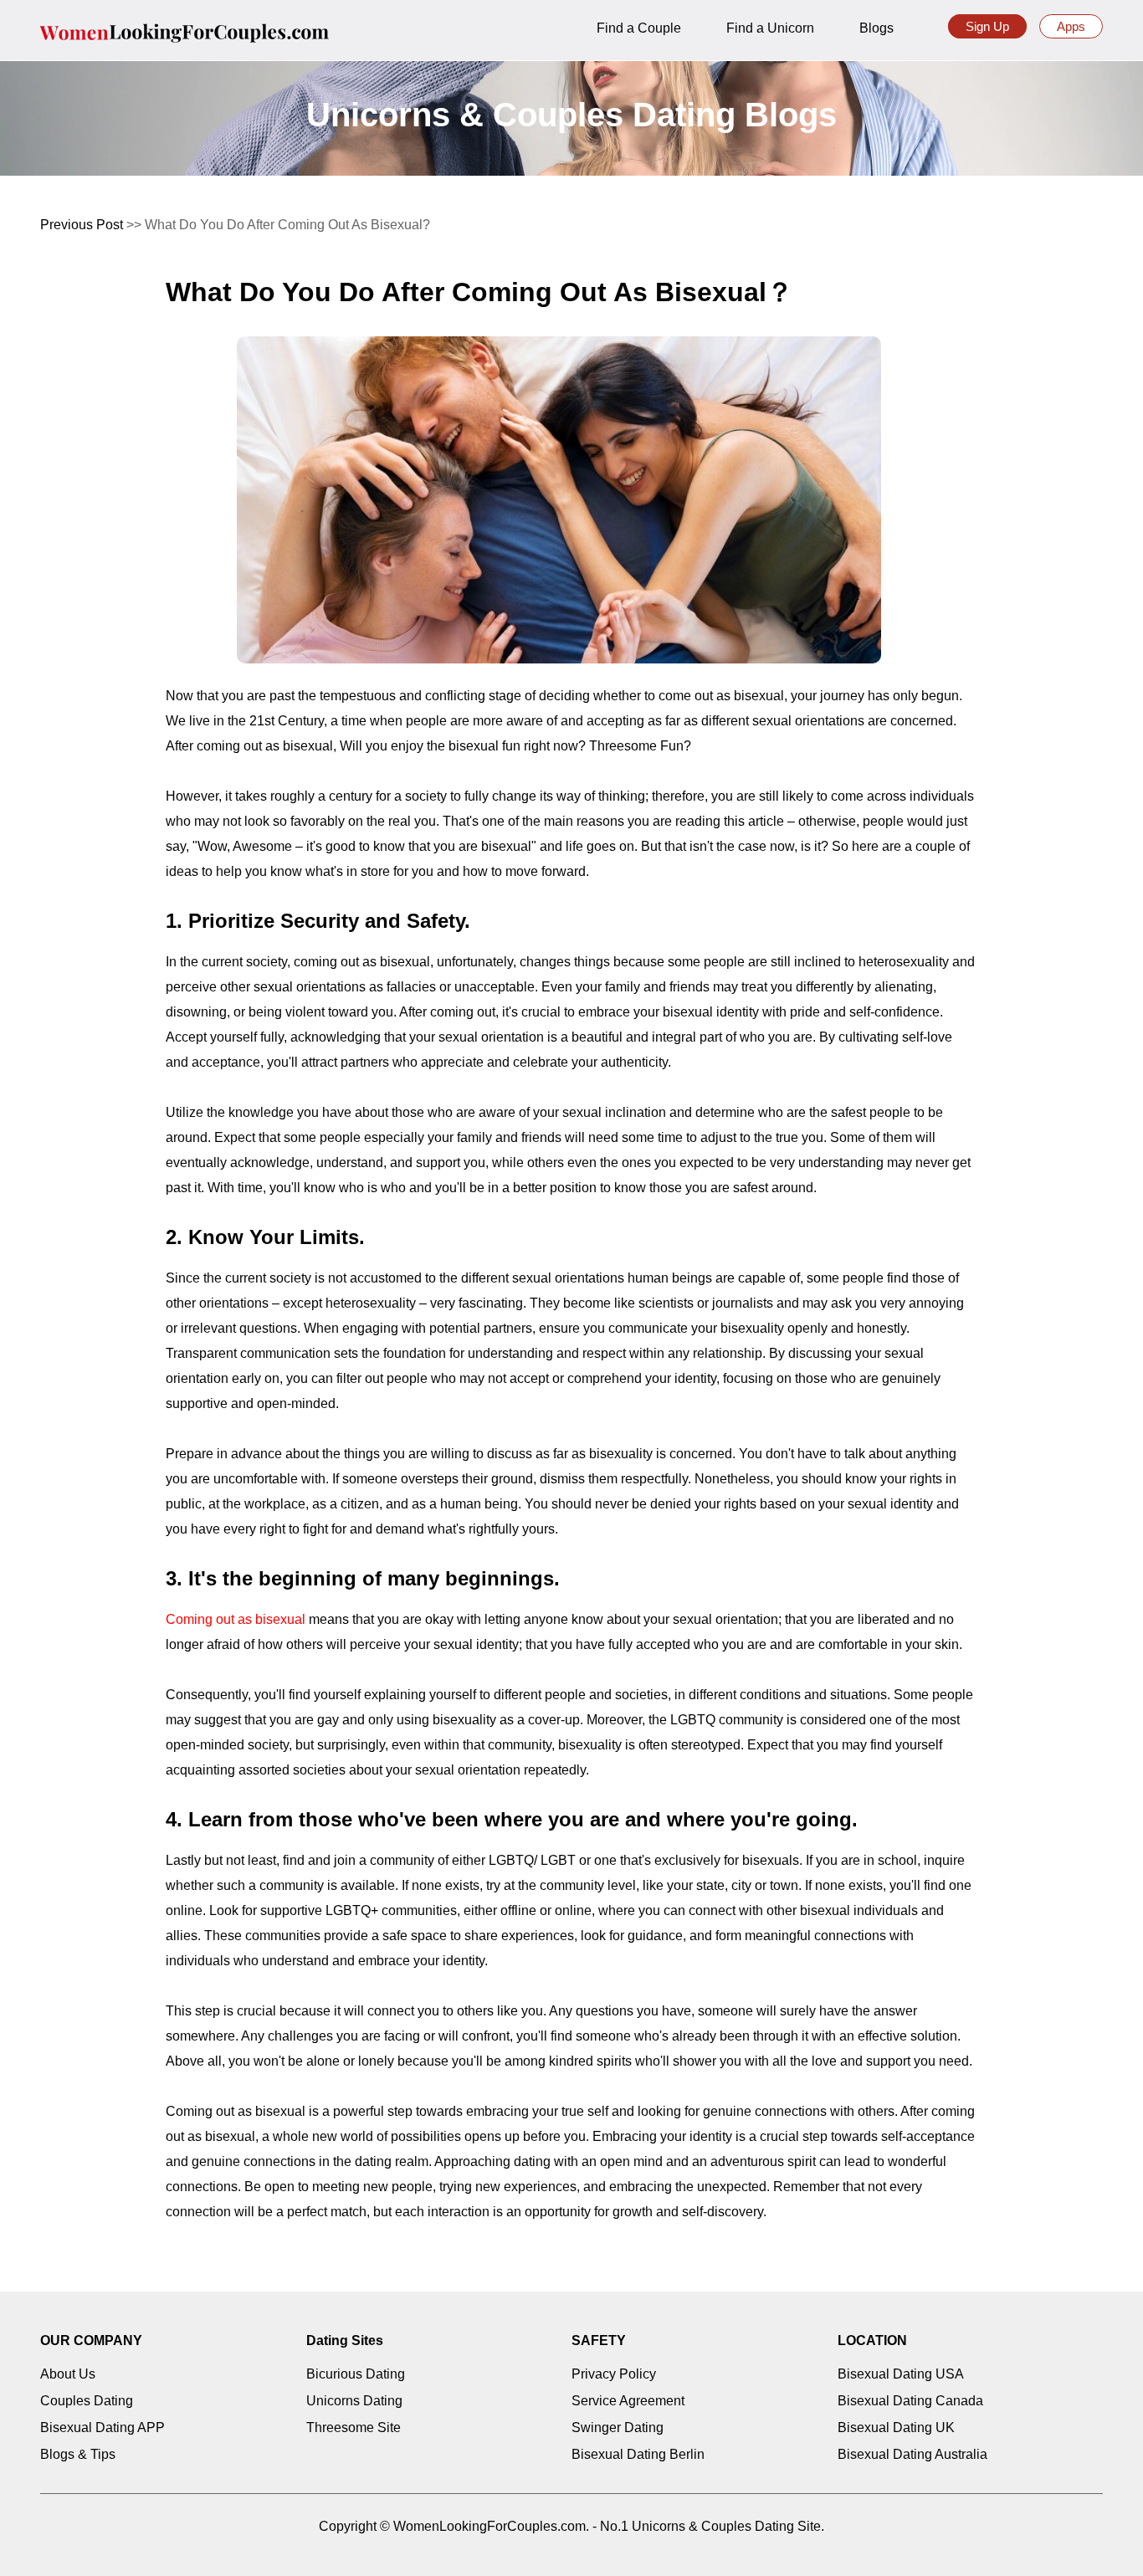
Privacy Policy (614, 2374)
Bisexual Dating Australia (912, 2454)
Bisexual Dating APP (103, 2427)
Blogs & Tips (78, 2454)
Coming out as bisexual (236, 1619)
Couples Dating (87, 2401)
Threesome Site (354, 2427)
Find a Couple (639, 28)
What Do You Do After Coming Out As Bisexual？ (479, 292)
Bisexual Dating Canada (910, 2401)
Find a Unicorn (770, 28)
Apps (1071, 26)
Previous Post (82, 225)
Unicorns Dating (354, 2401)
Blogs (876, 28)
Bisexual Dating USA (901, 2374)
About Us (68, 2374)
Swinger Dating (618, 2427)
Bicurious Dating (356, 2374)
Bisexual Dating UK (896, 2427)
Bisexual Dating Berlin (638, 2454)
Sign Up (987, 26)
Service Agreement (628, 2401)
